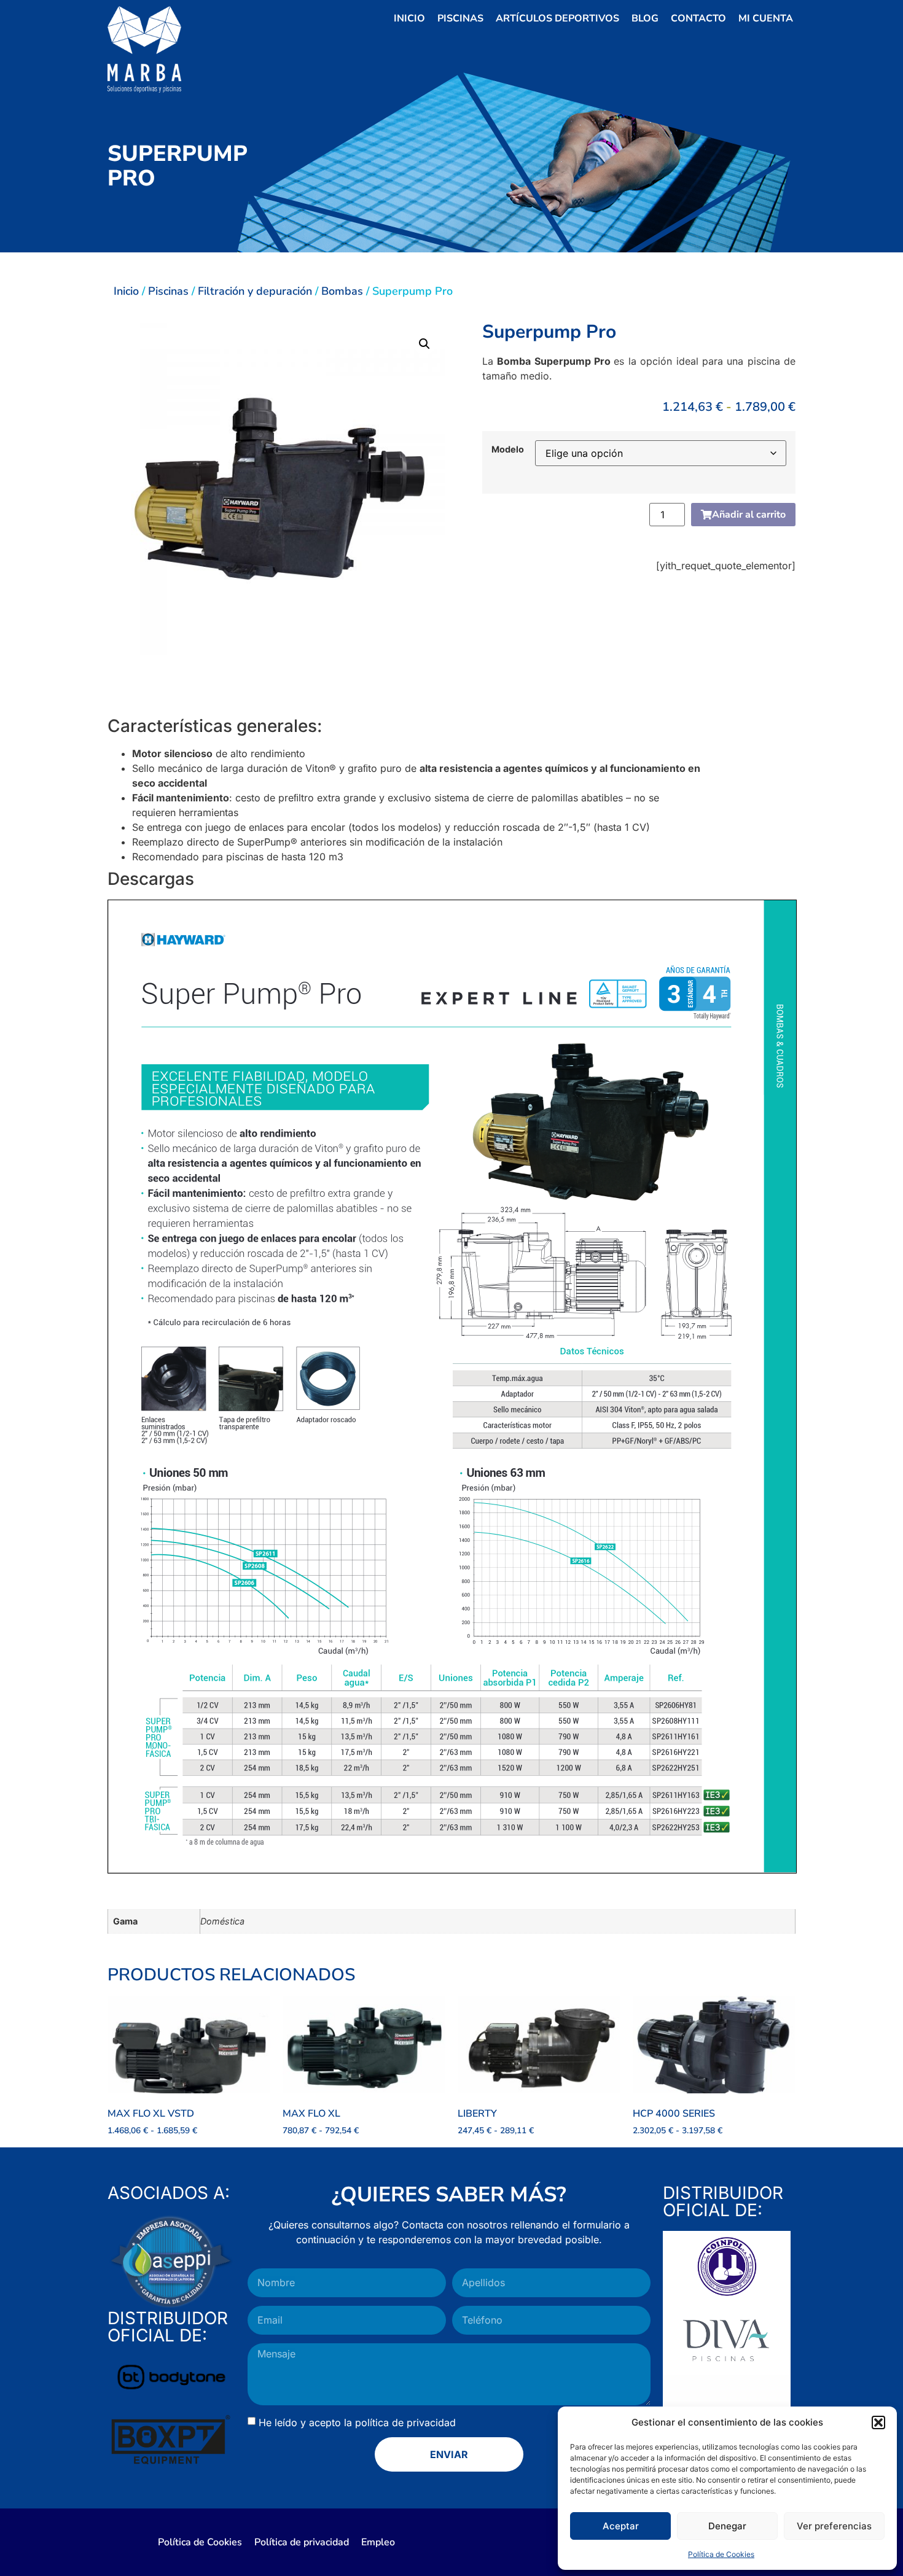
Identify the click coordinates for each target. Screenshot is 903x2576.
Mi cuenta (766, 18)
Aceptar (621, 2526)
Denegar (727, 2526)
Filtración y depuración (255, 291)
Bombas (342, 291)
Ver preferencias (834, 2526)
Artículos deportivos (557, 18)
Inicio (409, 18)
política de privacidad (405, 2422)
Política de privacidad (302, 2542)
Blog (645, 18)
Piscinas (460, 18)
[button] (878, 2422)
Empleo (378, 2542)
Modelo (508, 449)
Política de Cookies (721, 2554)
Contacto (698, 18)
